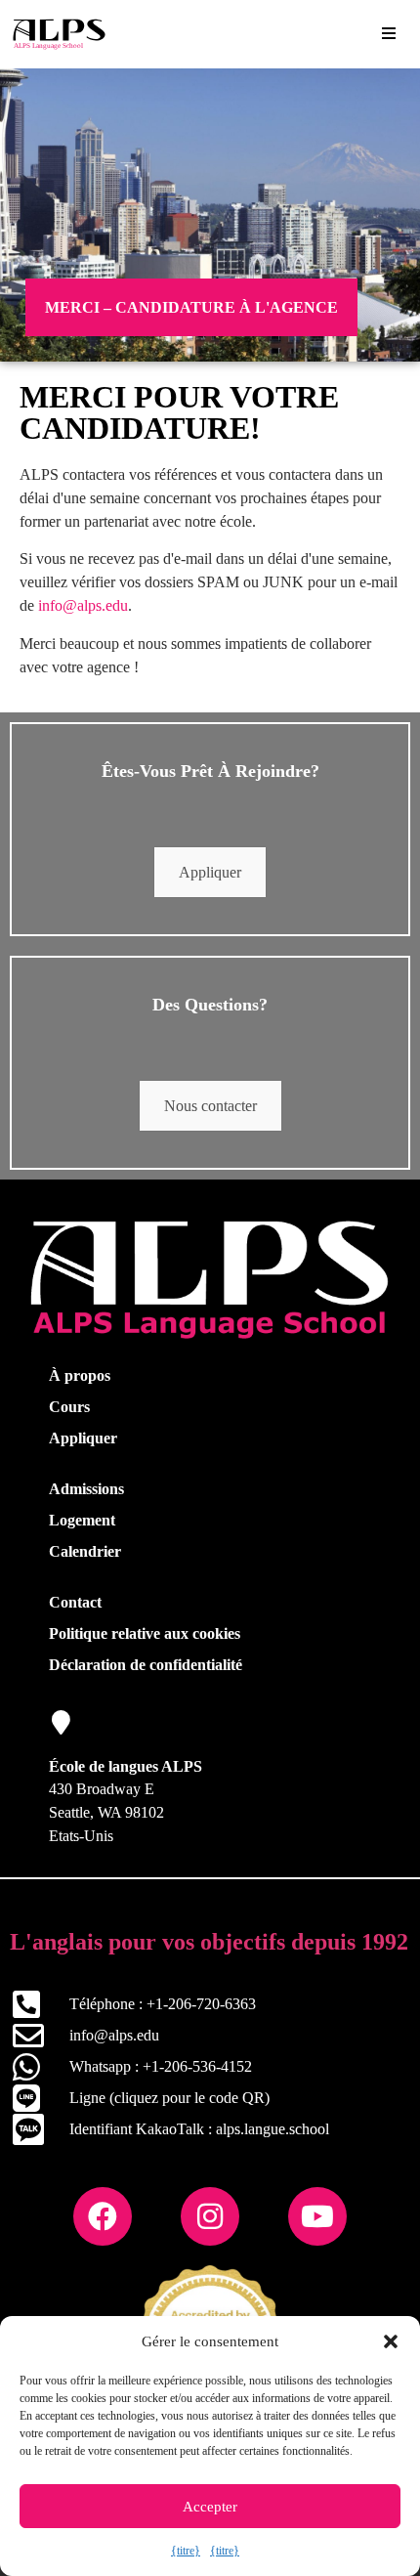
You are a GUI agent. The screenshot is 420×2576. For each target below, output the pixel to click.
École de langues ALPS (126, 1766)
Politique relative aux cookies (145, 1633)
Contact (75, 1602)
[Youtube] (317, 2216)
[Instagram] (210, 2216)
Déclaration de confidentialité (146, 1665)
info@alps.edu (83, 605)
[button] (391, 2341)
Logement (82, 1520)
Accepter (210, 2507)
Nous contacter (210, 1106)
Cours (69, 1407)
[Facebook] (103, 2216)
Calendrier (85, 1551)
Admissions (86, 1489)
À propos (80, 1375)
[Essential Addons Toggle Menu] (389, 34)
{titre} (186, 2551)
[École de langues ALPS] (61, 1722)
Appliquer (210, 872)
